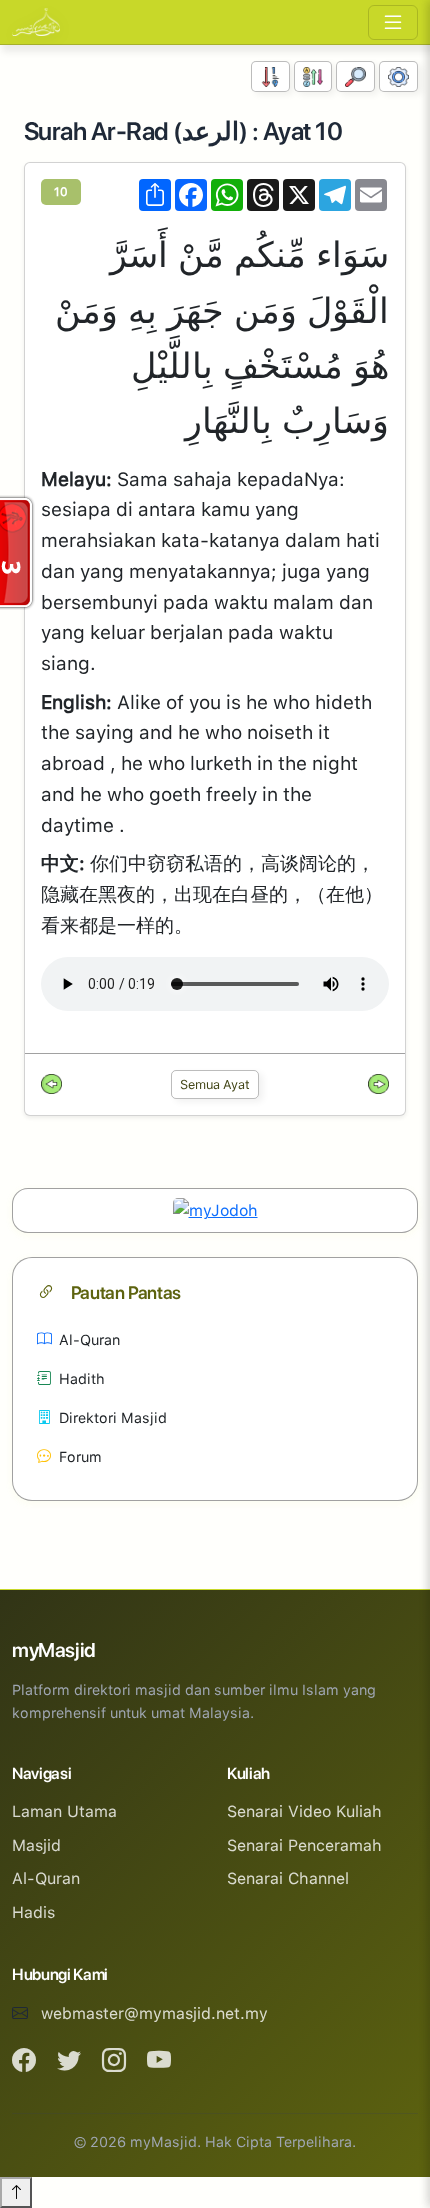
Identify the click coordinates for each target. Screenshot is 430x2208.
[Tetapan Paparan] (398, 76)
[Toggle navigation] (393, 22)
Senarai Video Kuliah (304, 1811)
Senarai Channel (288, 1878)
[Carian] (355, 76)
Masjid (36, 1845)
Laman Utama (64, 1811)
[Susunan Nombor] (270, 76)
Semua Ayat (215, 1084)
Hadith (82, 1378)
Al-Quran (89, 1339)
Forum (80, 1456)
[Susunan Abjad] (313, 76)
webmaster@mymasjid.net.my (154, 2013)
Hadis (33, 1912)
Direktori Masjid (113, 1417)
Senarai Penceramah (304, 1845)
